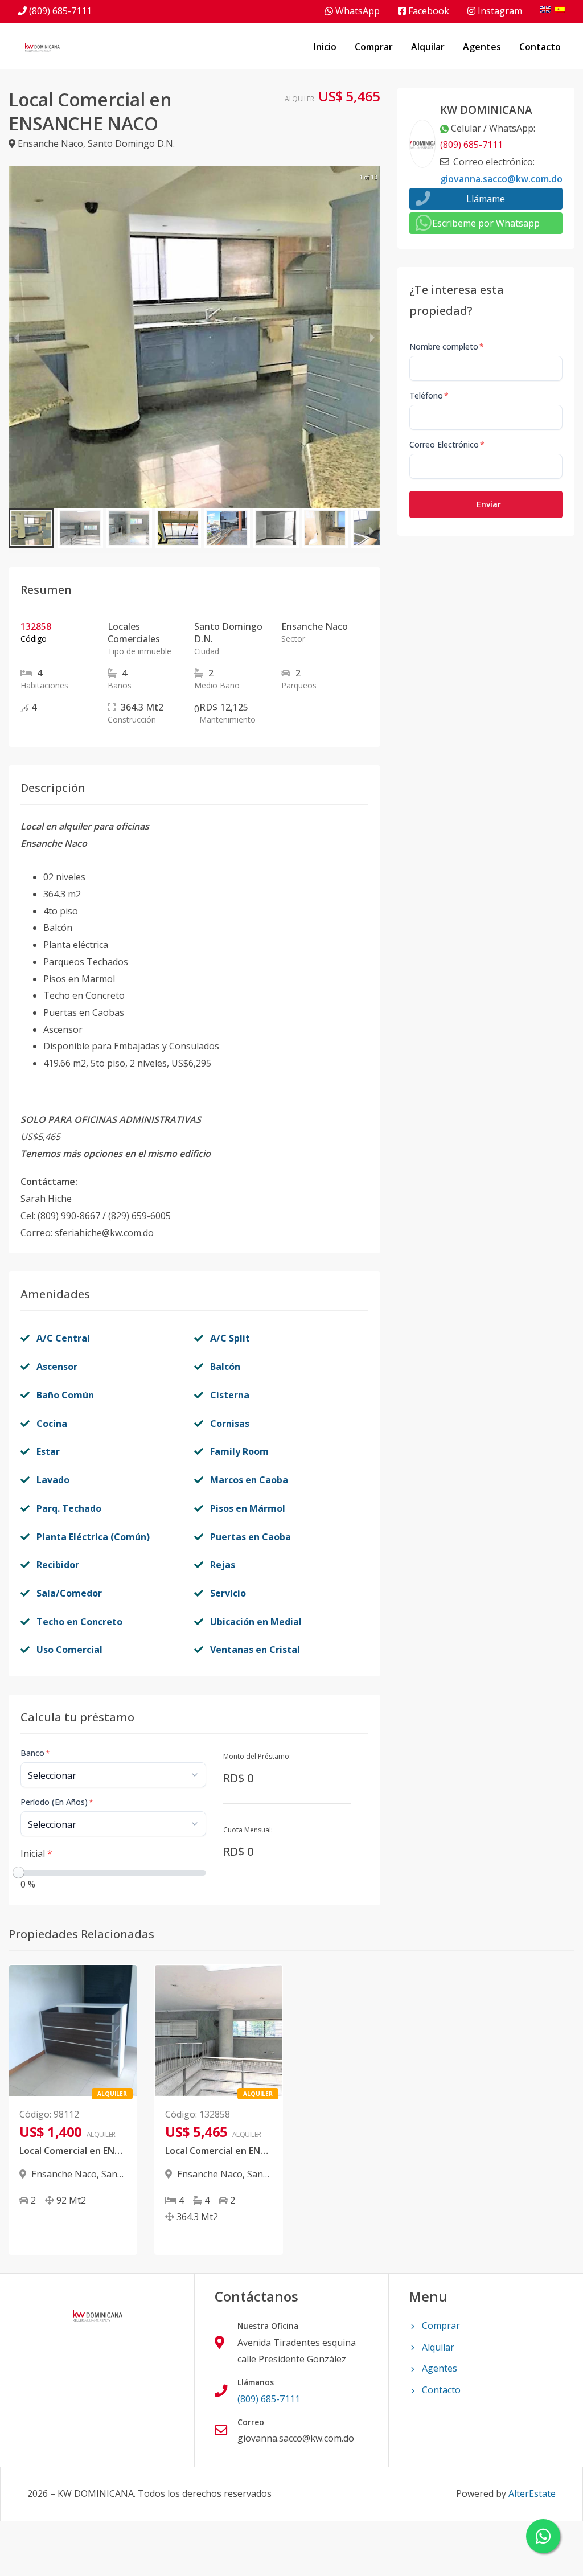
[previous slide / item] (17, 337)
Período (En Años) (57, 1802)
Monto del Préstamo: (257, 1756)
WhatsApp (356, 11)
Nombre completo (447, 346)
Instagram (499, 11)
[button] (31, 528)
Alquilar (428, 47)
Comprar (374, 47)
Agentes (482, 47)
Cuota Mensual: (248, 1830)
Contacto (540, 47)
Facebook (428, 11)
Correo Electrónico (447, 444)
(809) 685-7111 (60, 11)
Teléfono (429, 395)
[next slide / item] (372, 337)
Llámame (486, 199)
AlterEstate (532, 2493)
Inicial (36, 1853)
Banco (35, 1753)
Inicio (325, 47)
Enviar (489, 504)
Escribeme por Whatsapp (486, 223)
